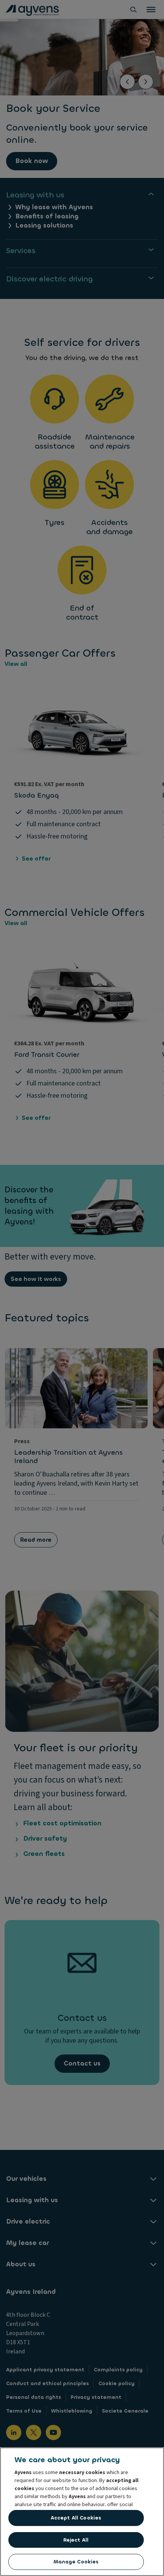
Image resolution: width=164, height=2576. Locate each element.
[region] (82, 2512)
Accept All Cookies (76, 2518)
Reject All (76, 2540)
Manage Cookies (76, 2562)
